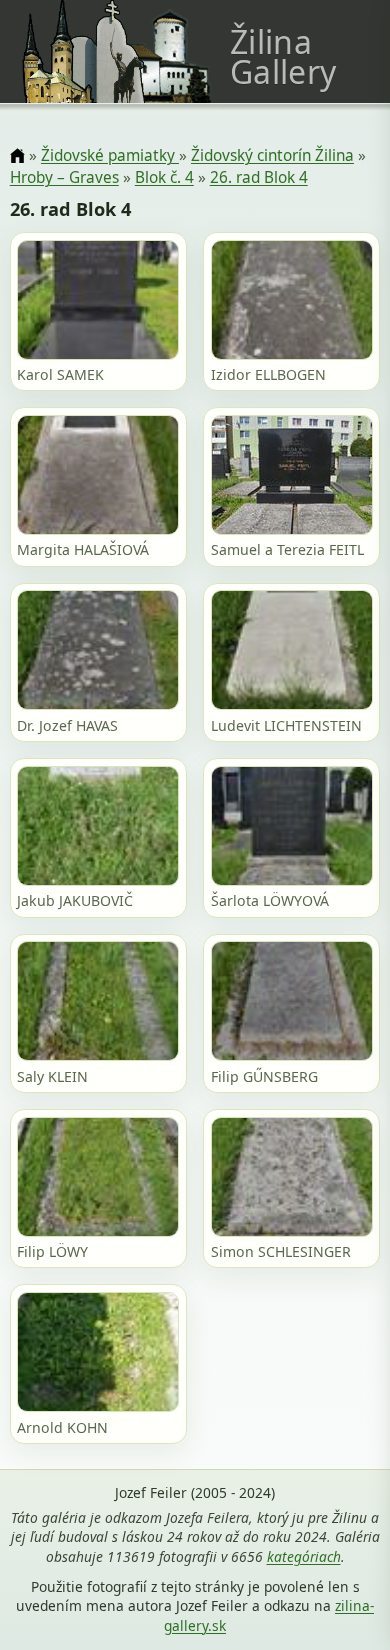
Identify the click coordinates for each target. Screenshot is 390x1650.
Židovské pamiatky (110, 155)
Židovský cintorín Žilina (272, 155)
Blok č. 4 (164, 177)
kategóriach (304, 1556)
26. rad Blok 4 (259, 177)
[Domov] (17, 156)
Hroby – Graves (64, 177)
